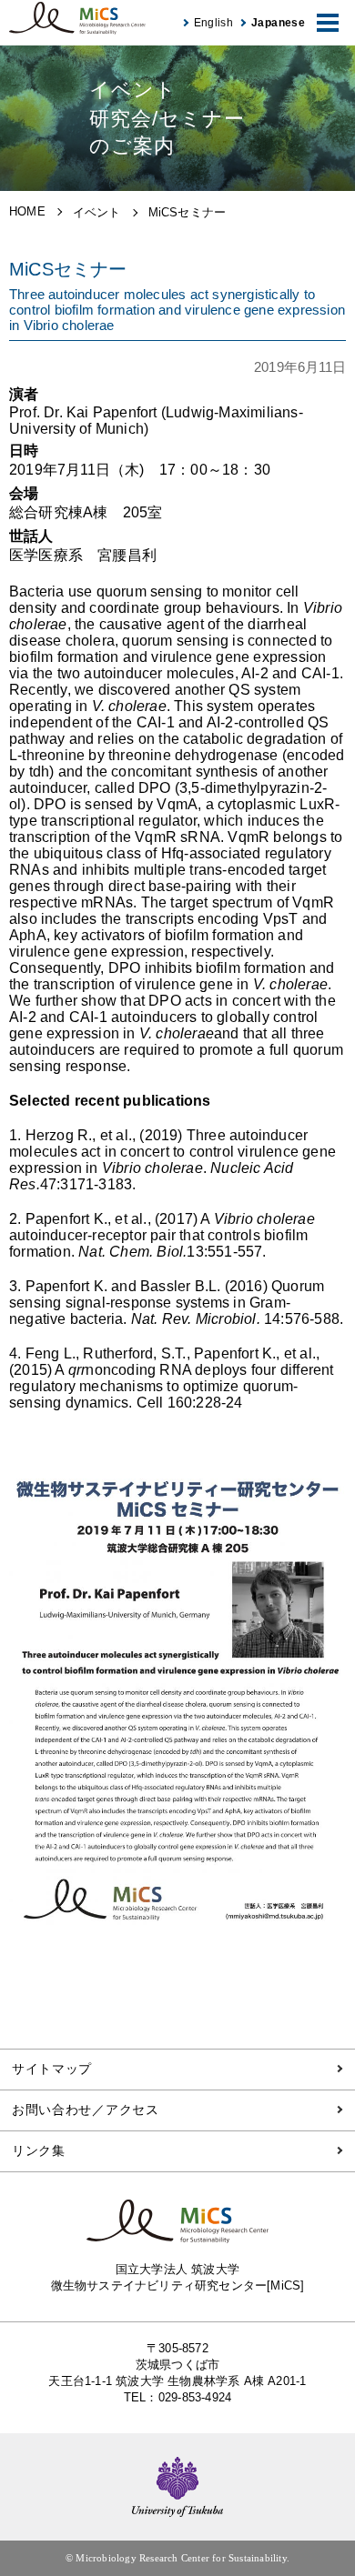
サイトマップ (52, 2069)
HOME (27, 211)
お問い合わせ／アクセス (86, 2110)
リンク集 (39, 2150)
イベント (97, 212)
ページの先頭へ (328, 2521)
